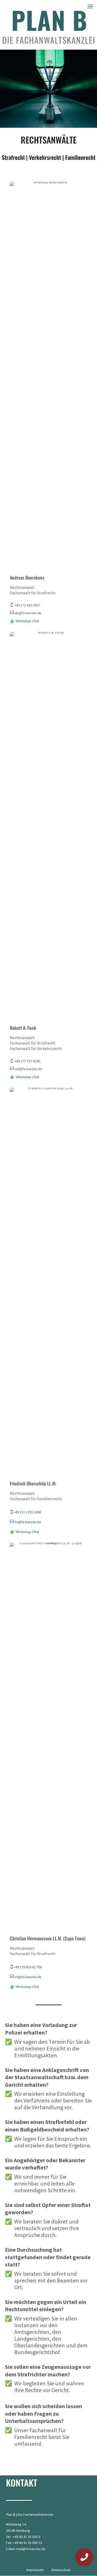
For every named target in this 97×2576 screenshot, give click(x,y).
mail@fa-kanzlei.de (31, 2549)
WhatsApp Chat (27, 621)
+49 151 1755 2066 (25, 1512)
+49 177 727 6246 (25, 1061)
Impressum (35, 2570)
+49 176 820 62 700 (26, 1967)
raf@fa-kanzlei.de (26, 1069)
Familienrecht (80, 157)
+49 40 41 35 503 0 (26, 2537)
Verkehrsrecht (45, 157)
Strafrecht (13, 157)
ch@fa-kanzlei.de (26, 1977)
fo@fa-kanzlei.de (25, 1522)
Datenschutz (61, 2570)
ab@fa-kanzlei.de (26, 613)
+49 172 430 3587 (25, 605)
